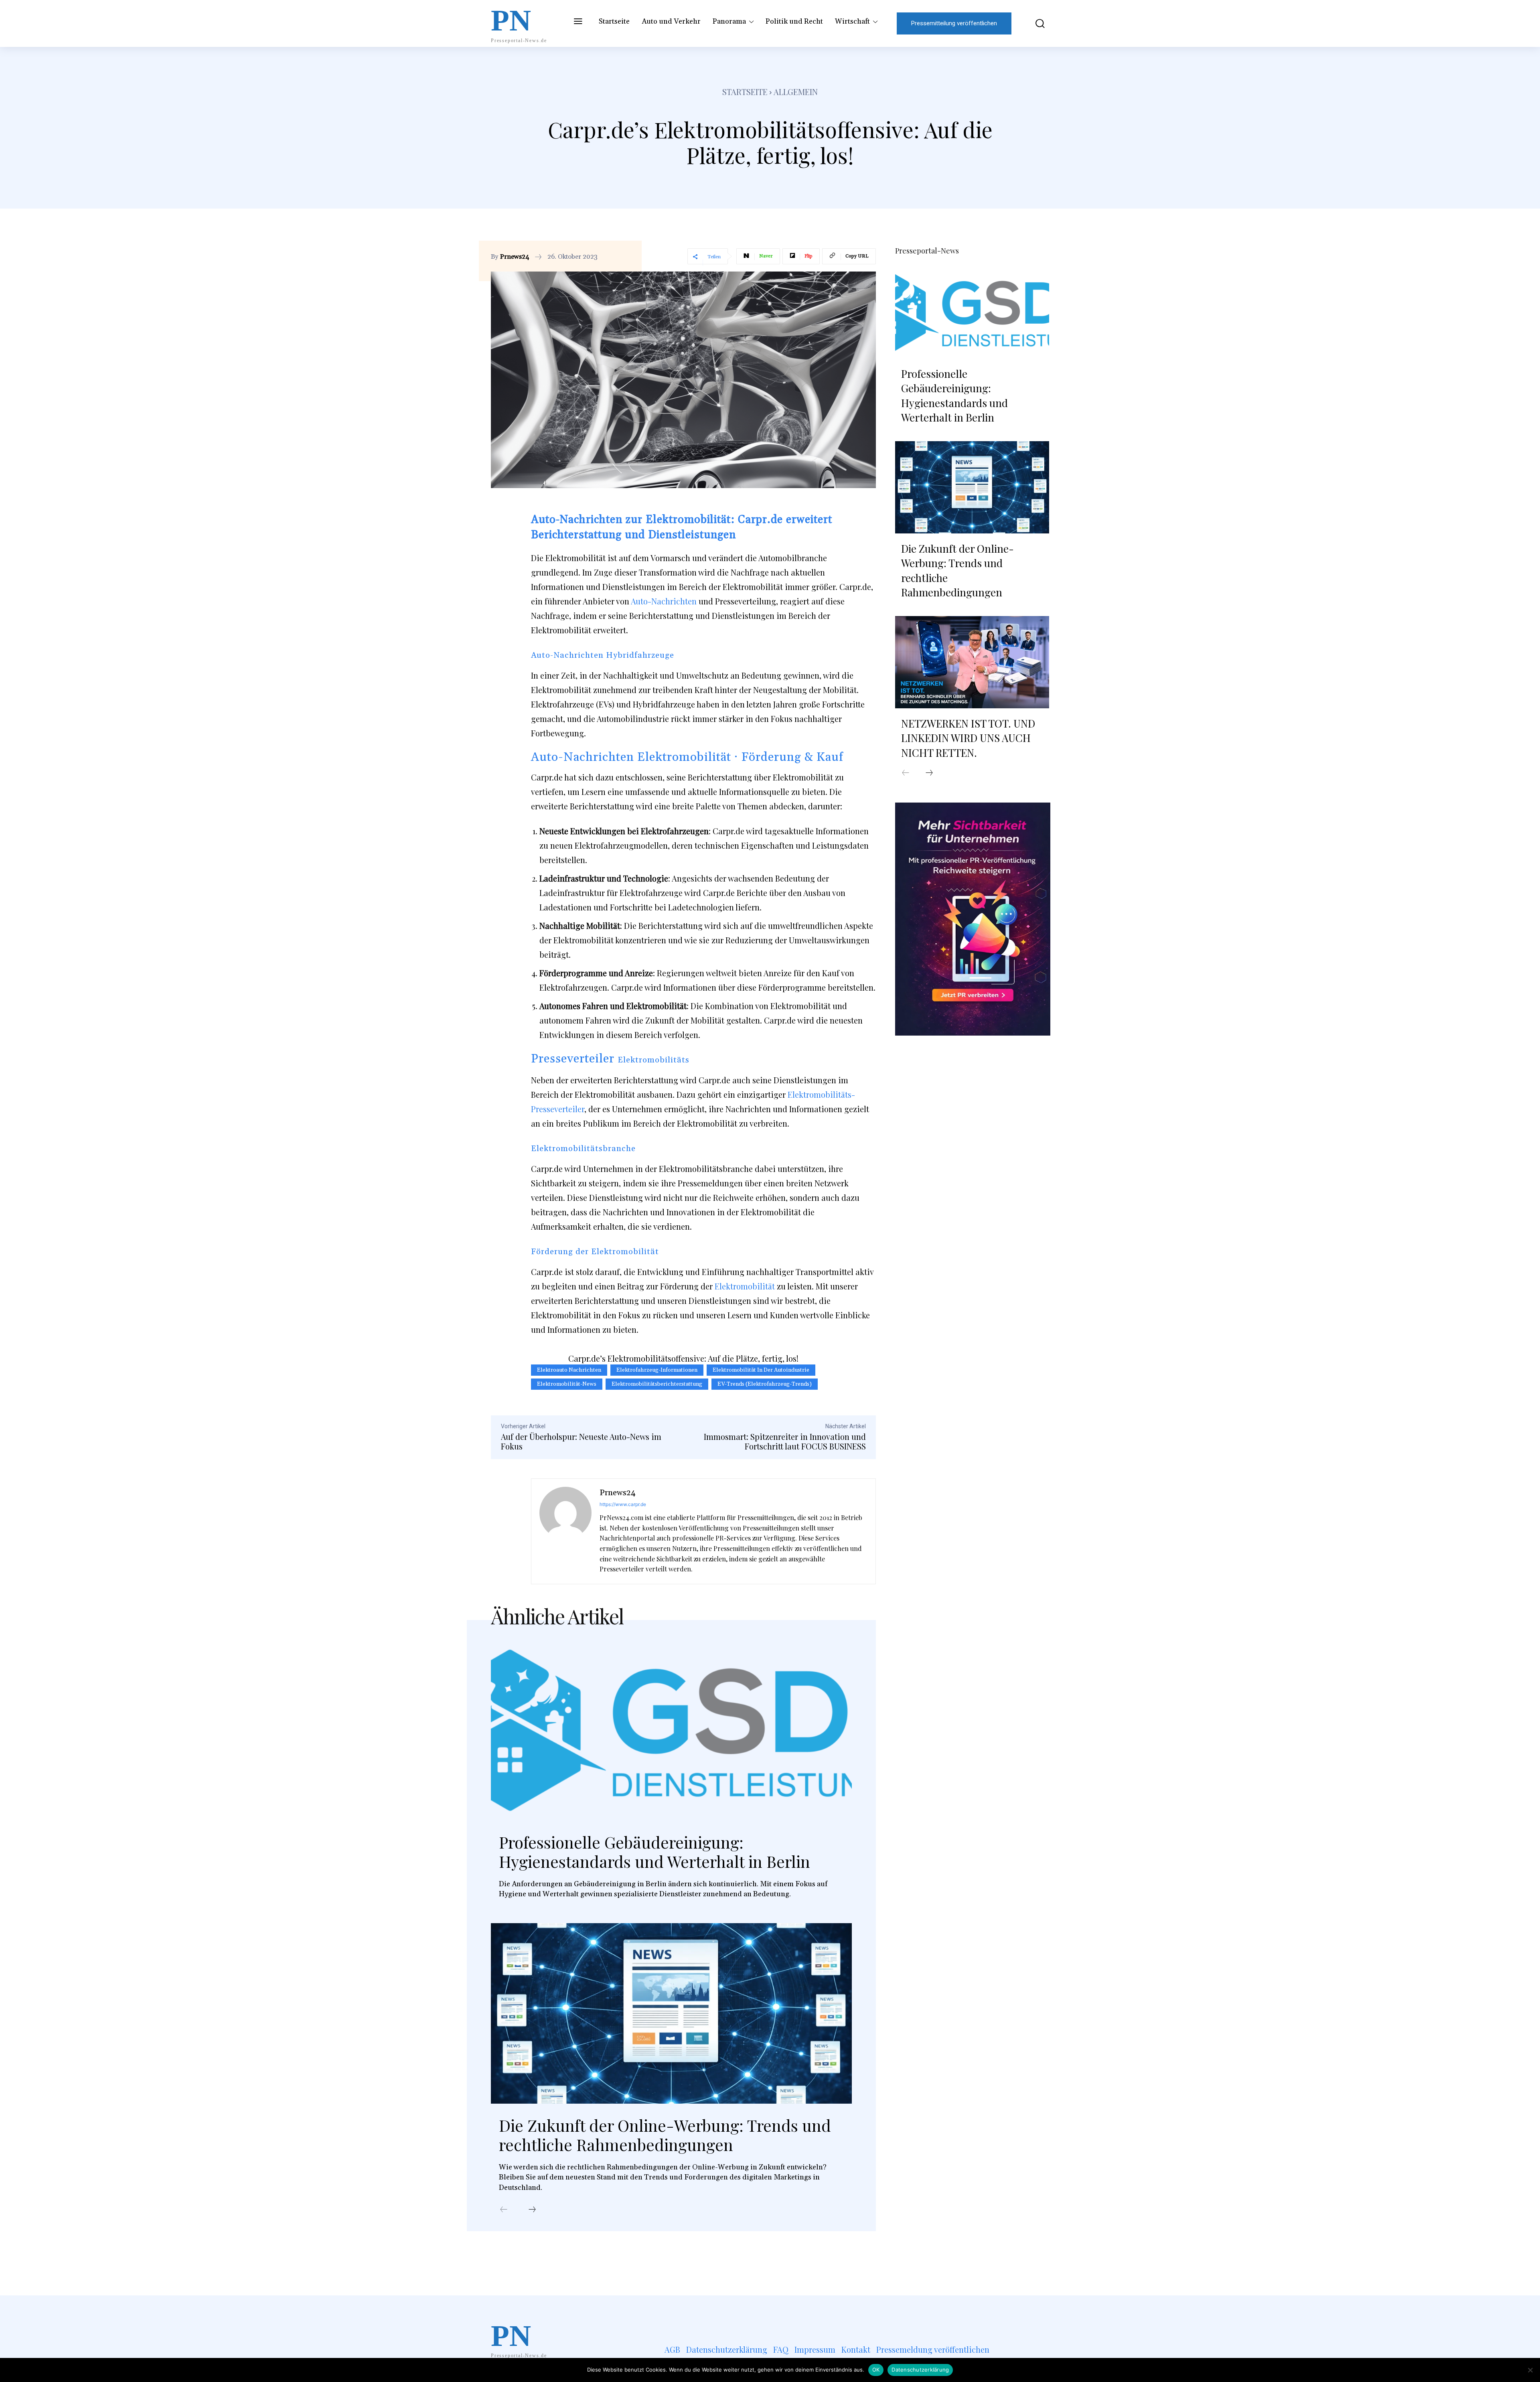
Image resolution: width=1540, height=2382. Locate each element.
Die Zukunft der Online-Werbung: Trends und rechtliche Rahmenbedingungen (665, 2135)
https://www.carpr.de (623, 1504)
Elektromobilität (745, 1286)
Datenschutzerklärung (920, 2370)
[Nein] (1530, 2370)
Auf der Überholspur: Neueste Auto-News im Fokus (581, 1441)
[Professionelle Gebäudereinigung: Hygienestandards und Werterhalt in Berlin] (671, 1730)
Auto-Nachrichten (664, 601)
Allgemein (796, 92)
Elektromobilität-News (567, 1384)
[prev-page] (504, 2210)
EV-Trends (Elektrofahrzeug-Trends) (765, 1384)
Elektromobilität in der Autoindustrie (761, 1370)
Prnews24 (515, 257)
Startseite (745, 92)
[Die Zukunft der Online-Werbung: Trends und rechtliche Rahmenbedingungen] (671, 2013)
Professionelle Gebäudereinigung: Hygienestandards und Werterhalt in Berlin (654, 1852)
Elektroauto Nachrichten (569, 1370)
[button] (1034, 23)
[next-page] (532, 2210)
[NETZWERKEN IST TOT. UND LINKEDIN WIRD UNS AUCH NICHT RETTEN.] (972, 662)
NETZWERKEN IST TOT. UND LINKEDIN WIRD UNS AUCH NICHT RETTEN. (968, 738)
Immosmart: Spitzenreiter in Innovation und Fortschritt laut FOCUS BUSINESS (785, 1441)
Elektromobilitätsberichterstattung (657, 1384)
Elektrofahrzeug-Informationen (657, 1370)
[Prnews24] (565, 1531)
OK (876, 2370)
